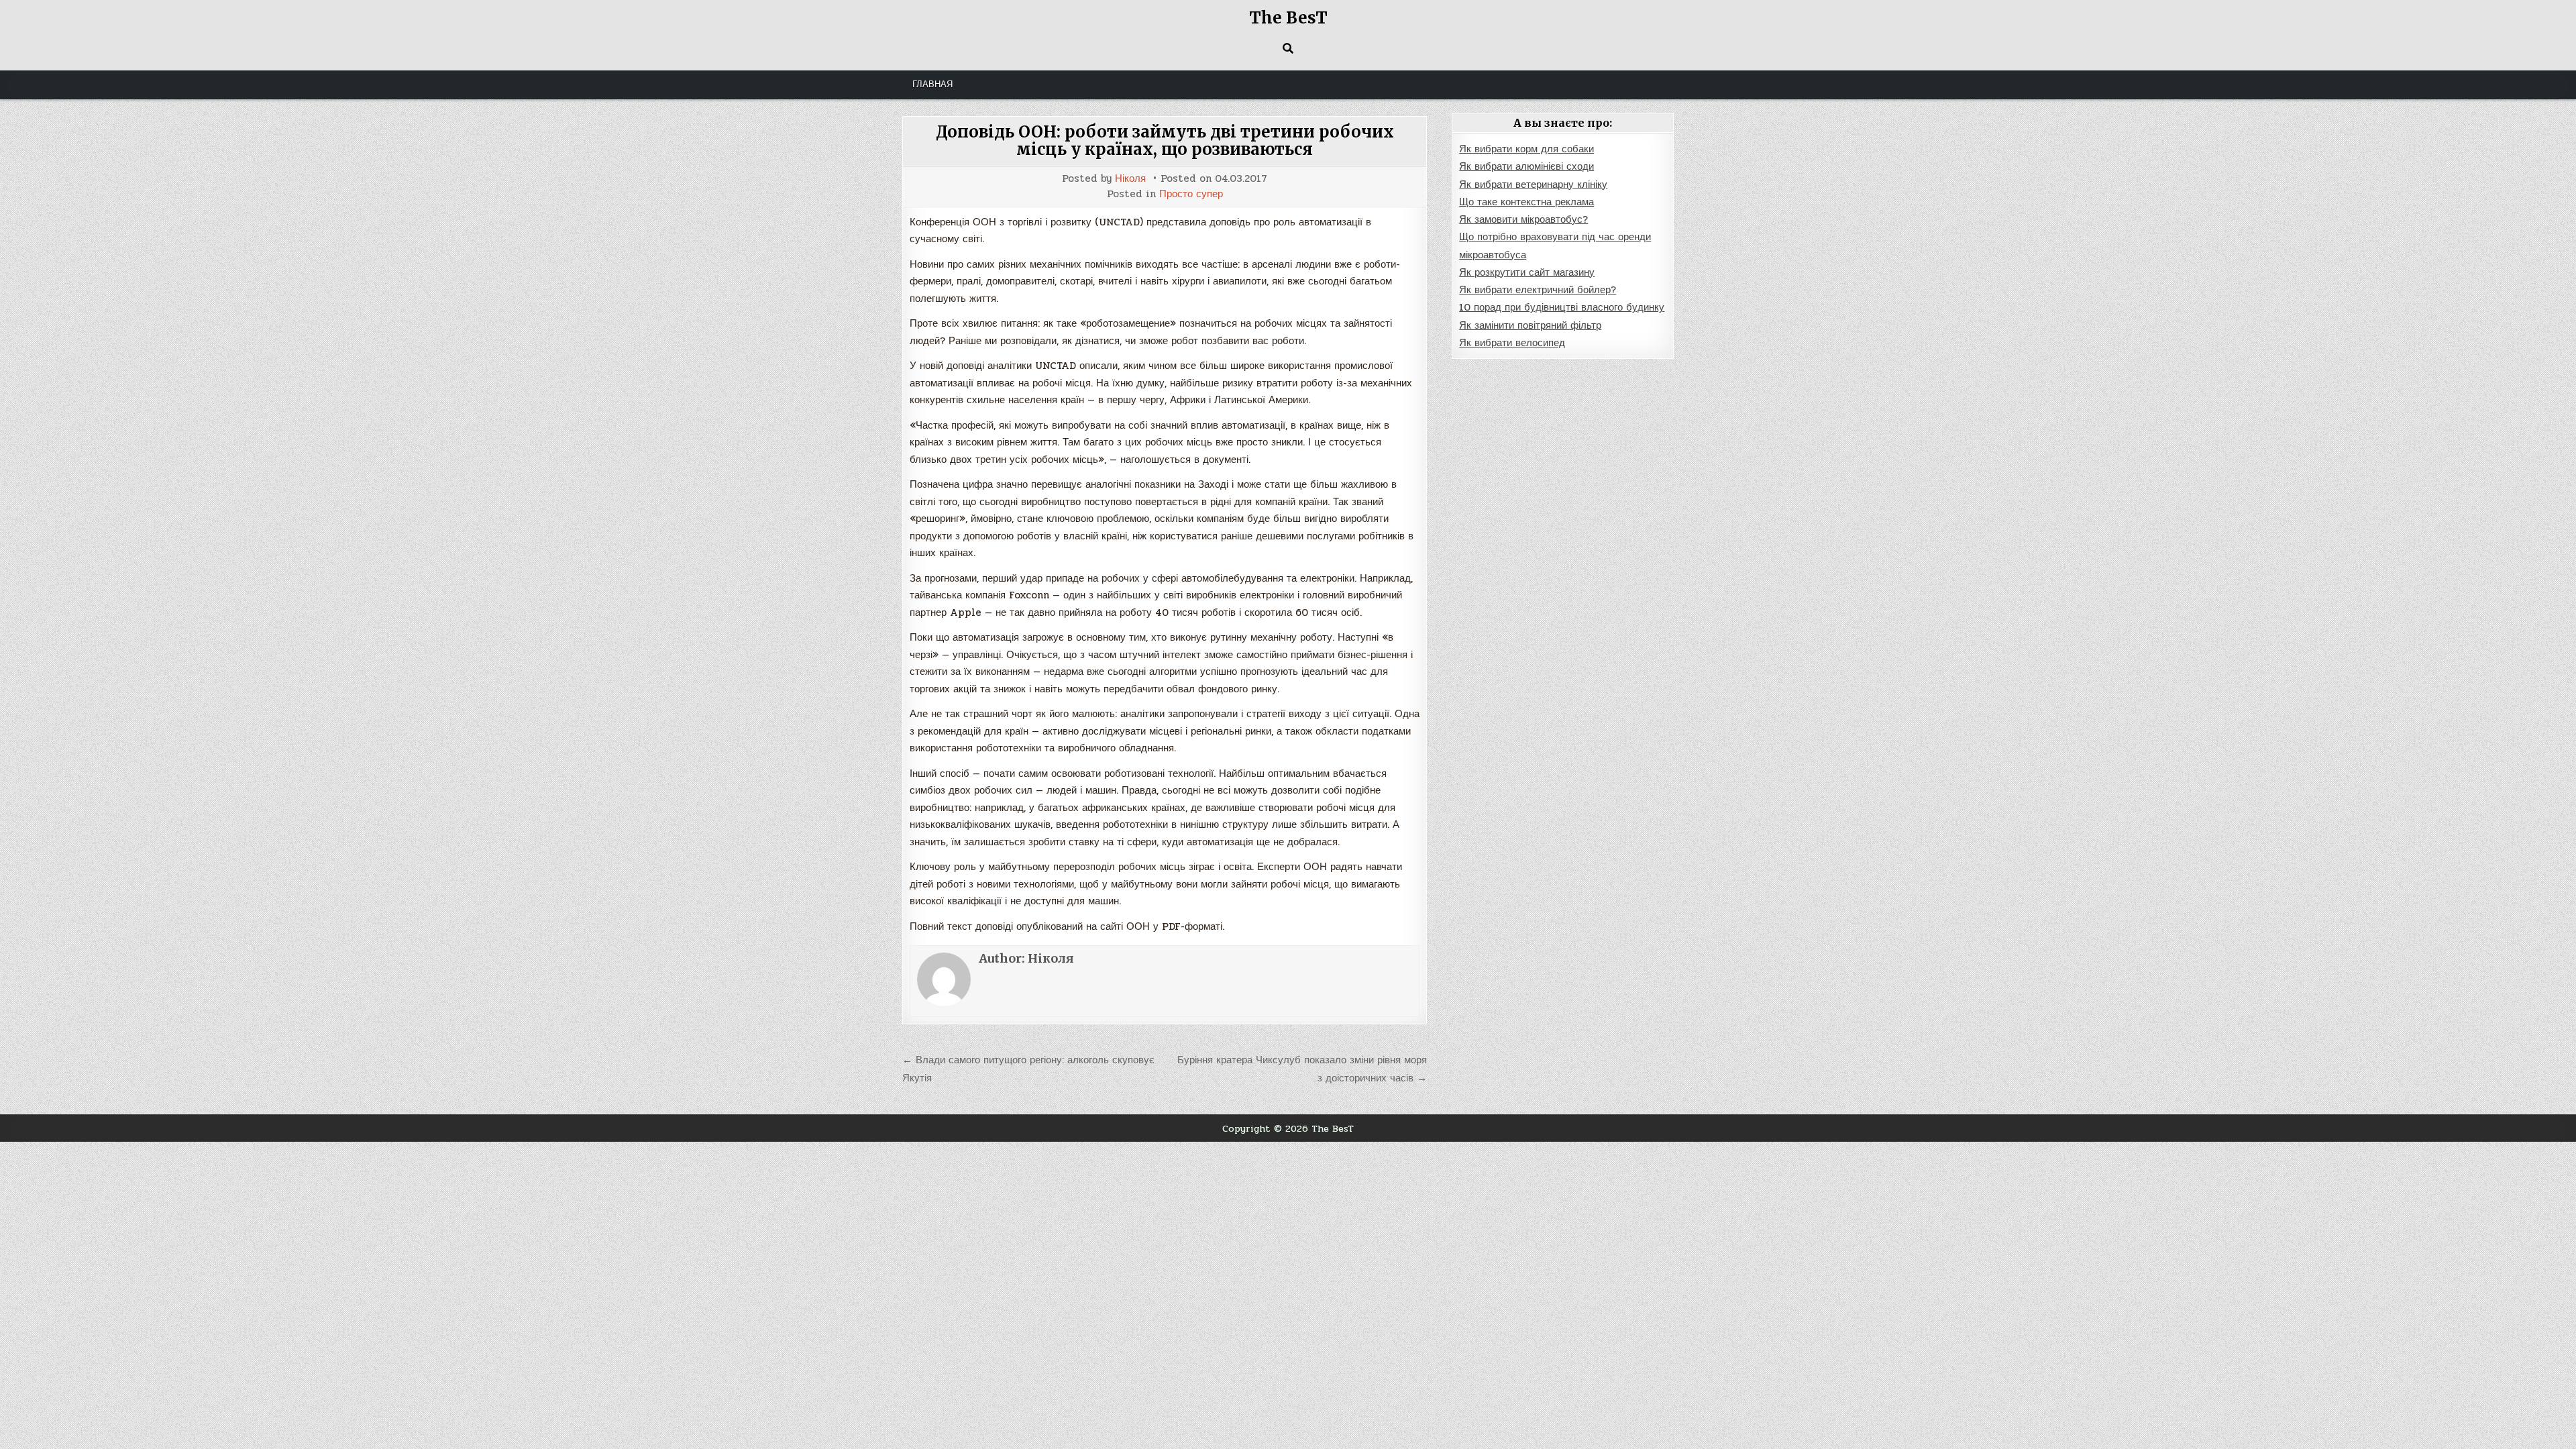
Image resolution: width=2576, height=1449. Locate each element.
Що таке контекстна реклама (1526, 202)
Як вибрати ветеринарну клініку (1533, 184)
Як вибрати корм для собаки (1526, 149)
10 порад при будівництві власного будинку (1562, 307)
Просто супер (1191, 194)
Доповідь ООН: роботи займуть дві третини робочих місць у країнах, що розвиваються (1165, 141)
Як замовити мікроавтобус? (1523, 219)
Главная (932, 85)
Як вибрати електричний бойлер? (1538, 290)
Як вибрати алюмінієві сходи (1526, 166)
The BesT (1288, 18)
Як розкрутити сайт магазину (1527, 272)
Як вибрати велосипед (1512, 343)
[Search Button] (1288, 48)
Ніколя (1130, 179)
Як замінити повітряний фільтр (1530, 325)
